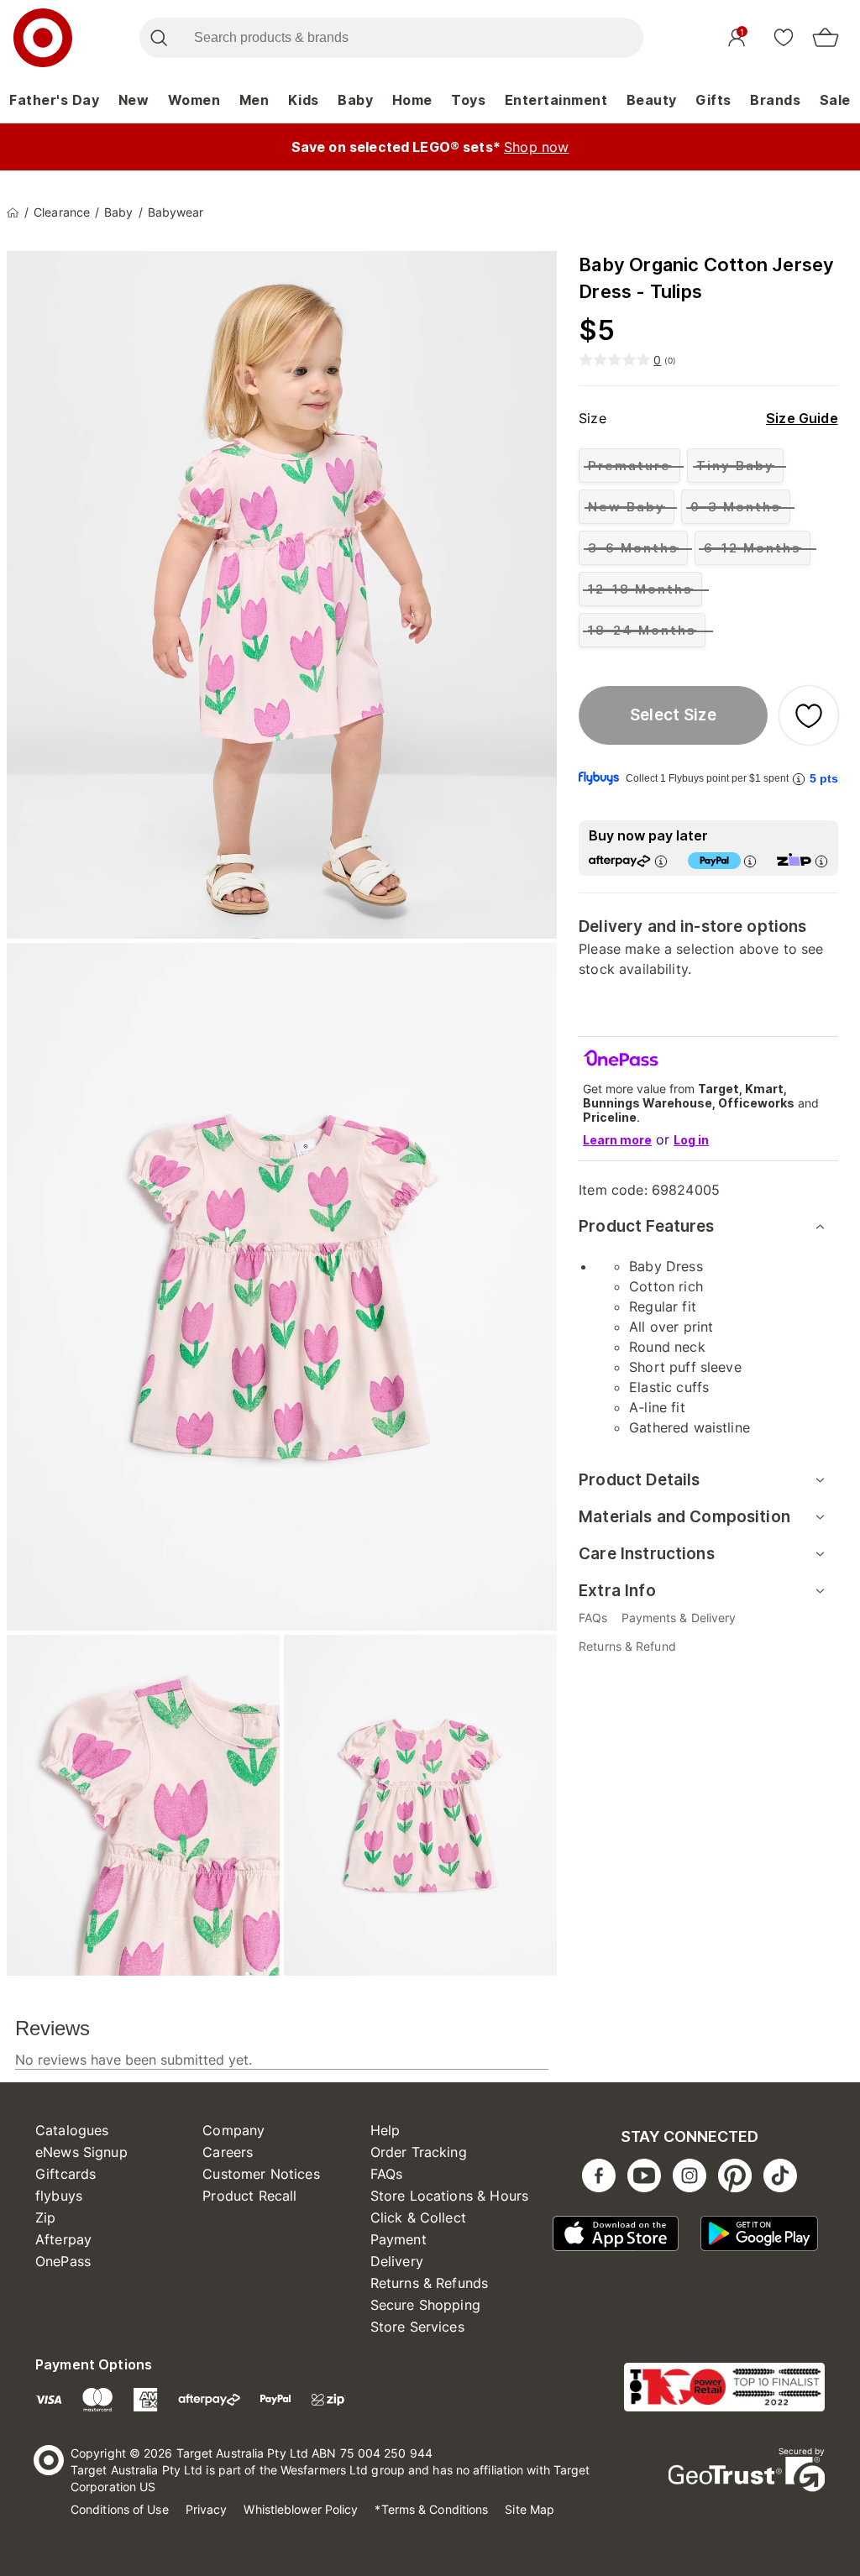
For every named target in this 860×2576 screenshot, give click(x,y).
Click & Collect (418, 2217)
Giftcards (66, 2174)
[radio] (629, 466)
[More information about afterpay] (661, 861)
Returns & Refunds (430, 2283)
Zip (45, 2217)
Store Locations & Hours (449, 2196)
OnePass (63, 2261)
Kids (304, 100)
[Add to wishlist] (809, 715)
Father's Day (54, 100)
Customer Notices (261, 2174)
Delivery (397, 2261)
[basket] (826, 38)
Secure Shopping (425, 2305)
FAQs (387, 2174)
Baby (355, 100)
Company (233, 2130)
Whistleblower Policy (301, 2509)
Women (194, 100)
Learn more (617, 1140)
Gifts (713, 100)
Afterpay (63, 2239)
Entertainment (556, 100)
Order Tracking (419, 2152)
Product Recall (249, 2196)
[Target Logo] (43, 38)
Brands (775, 100)
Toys (468, 100)
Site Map (530, 2509)
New (134, 100)
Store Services (417, 2327)
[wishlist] (784, 37)
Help (385, 2130)
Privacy (207, 2509)
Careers (228, 2152)
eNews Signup (81, 2152)
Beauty (652, 100)
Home (412, 100)
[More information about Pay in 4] (750, 861)
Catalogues (72, 2130)
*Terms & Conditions (431, 2509)
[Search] (158, 38)
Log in (691, 1140)
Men (254, 100)
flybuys (59, 2196)
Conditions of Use (120, 2509)
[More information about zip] (821, 861)
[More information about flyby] (799, 779)
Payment (399, 2239)
